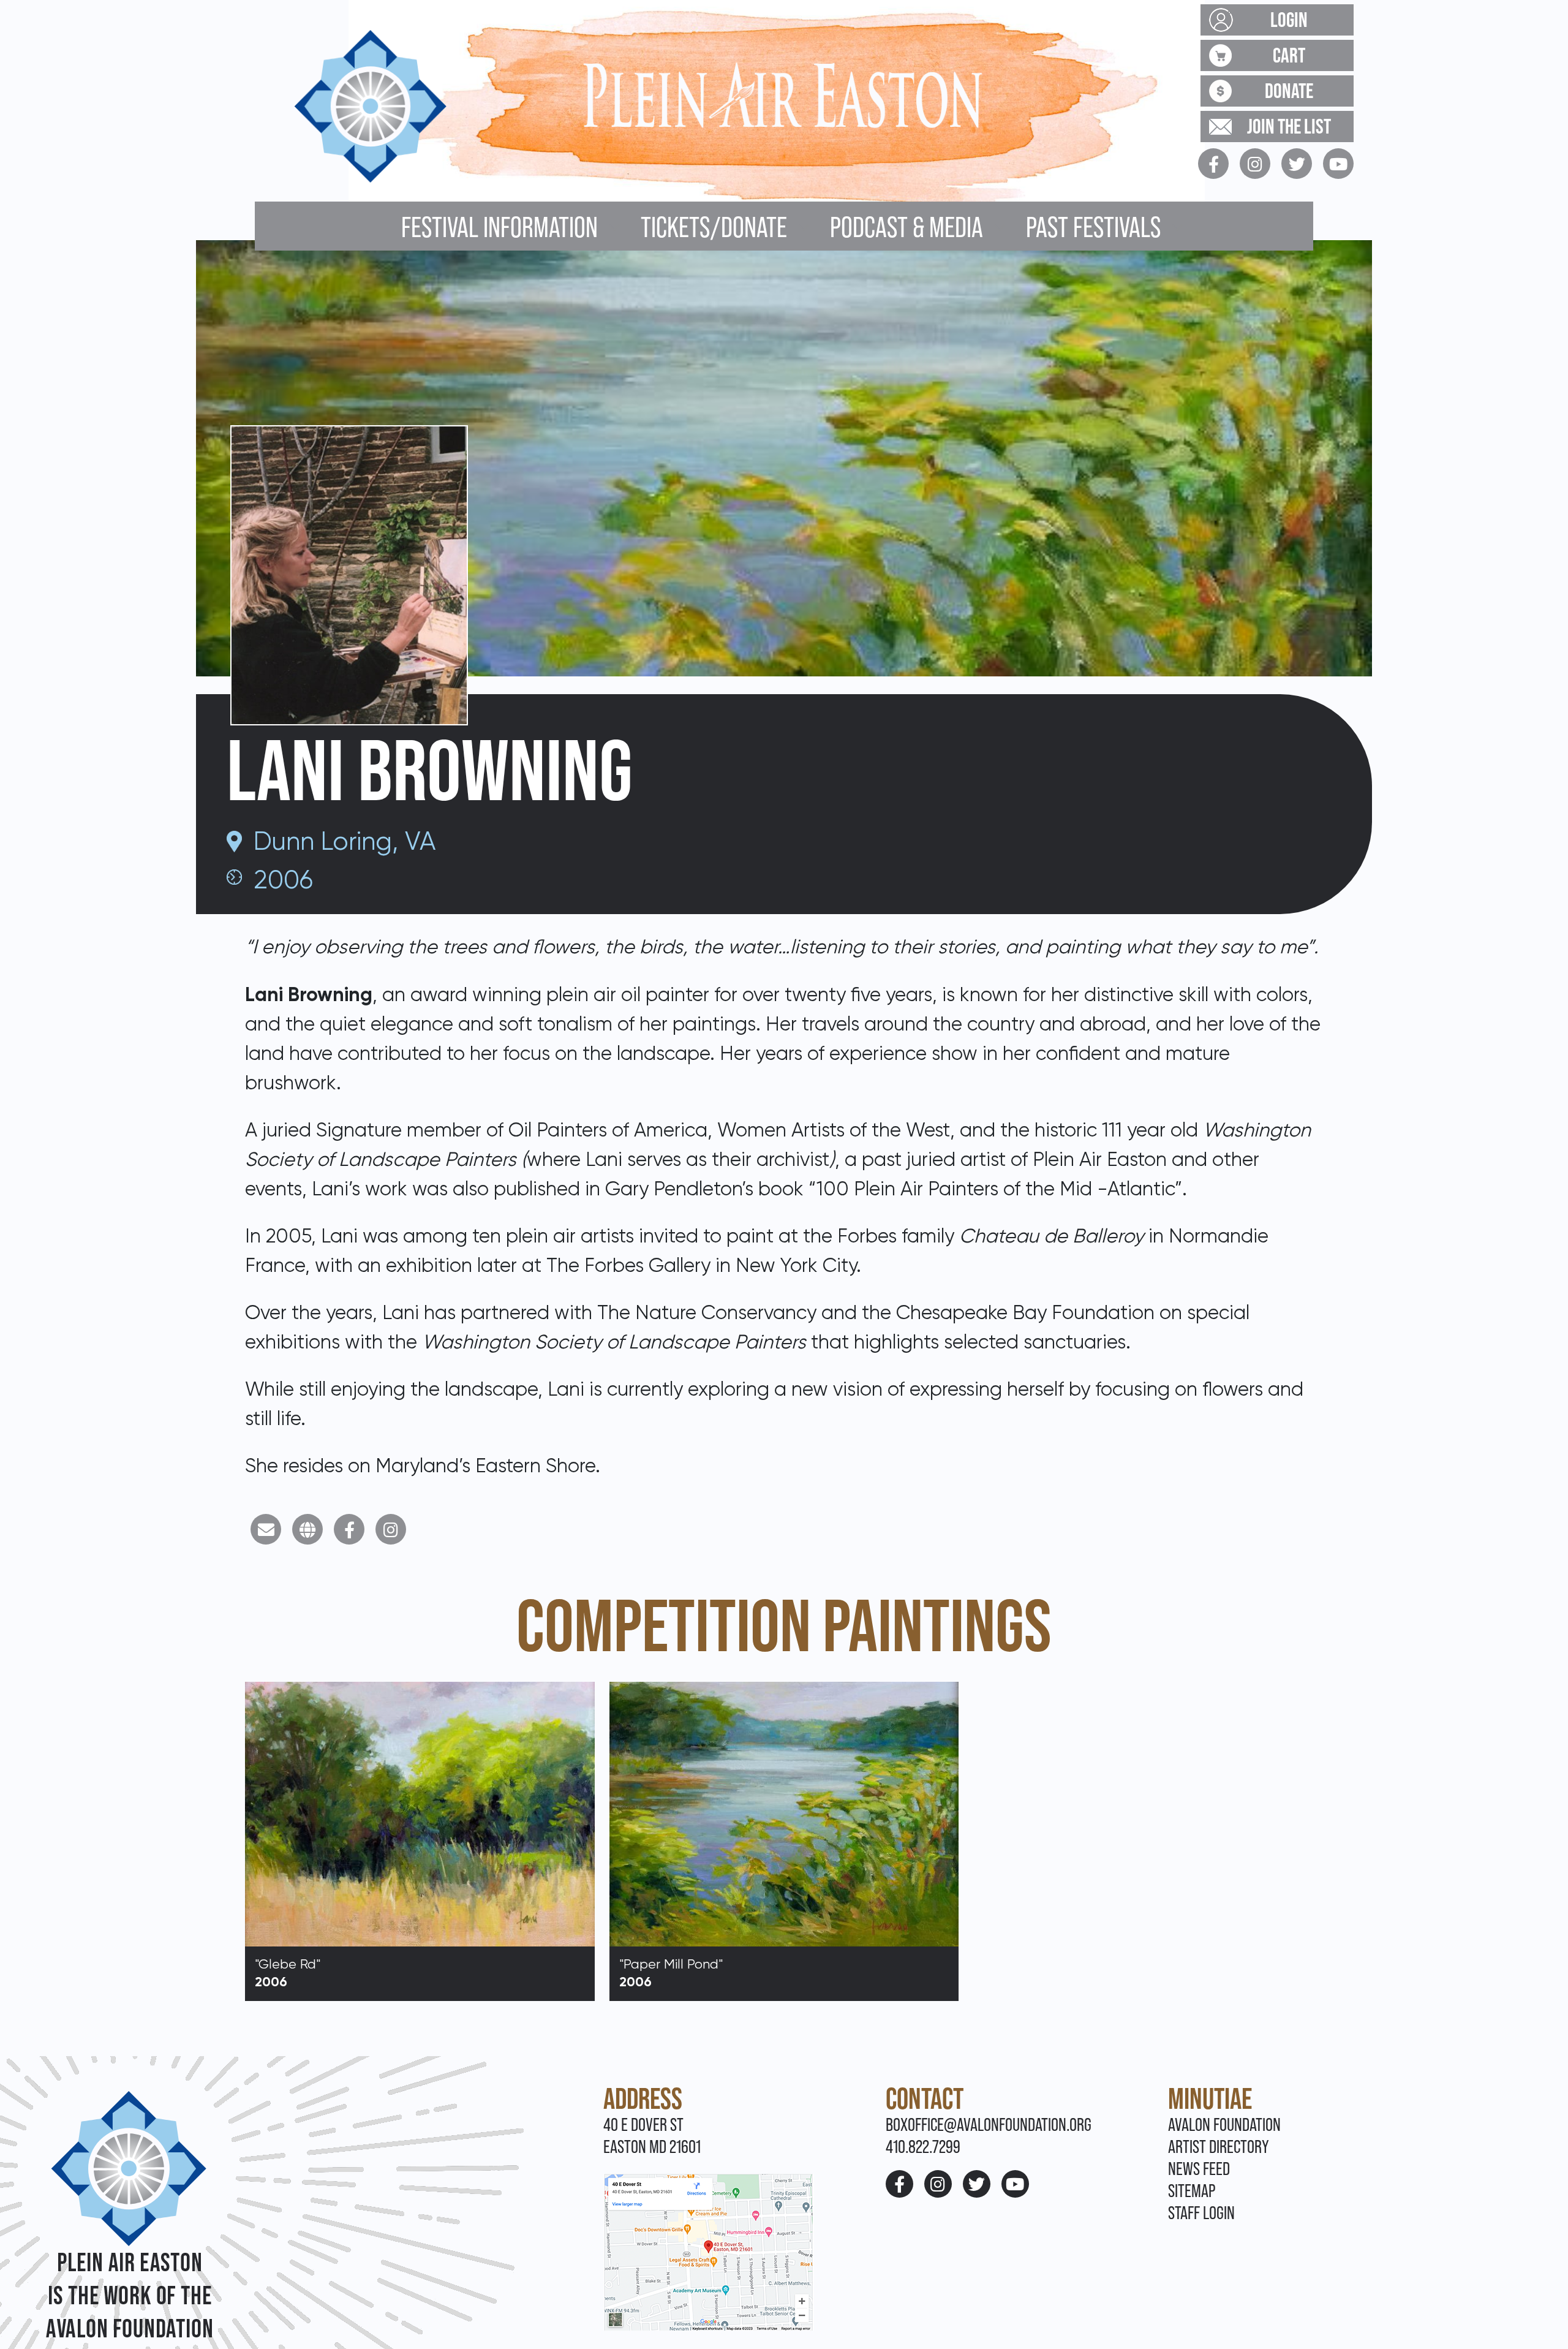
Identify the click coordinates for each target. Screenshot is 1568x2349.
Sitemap (1192, 2191)
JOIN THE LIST (1289, 126)
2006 (283, 879)
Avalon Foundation (1224, 2124)
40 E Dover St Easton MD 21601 (652, 2135)
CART (1289, 55)
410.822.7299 (923, 2147)
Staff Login (1201, 2213)
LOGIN (1289, 20)
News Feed (1199, 2169)
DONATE (1289, 91)
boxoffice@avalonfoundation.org (989, 2124)
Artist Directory (1219, 2147)
